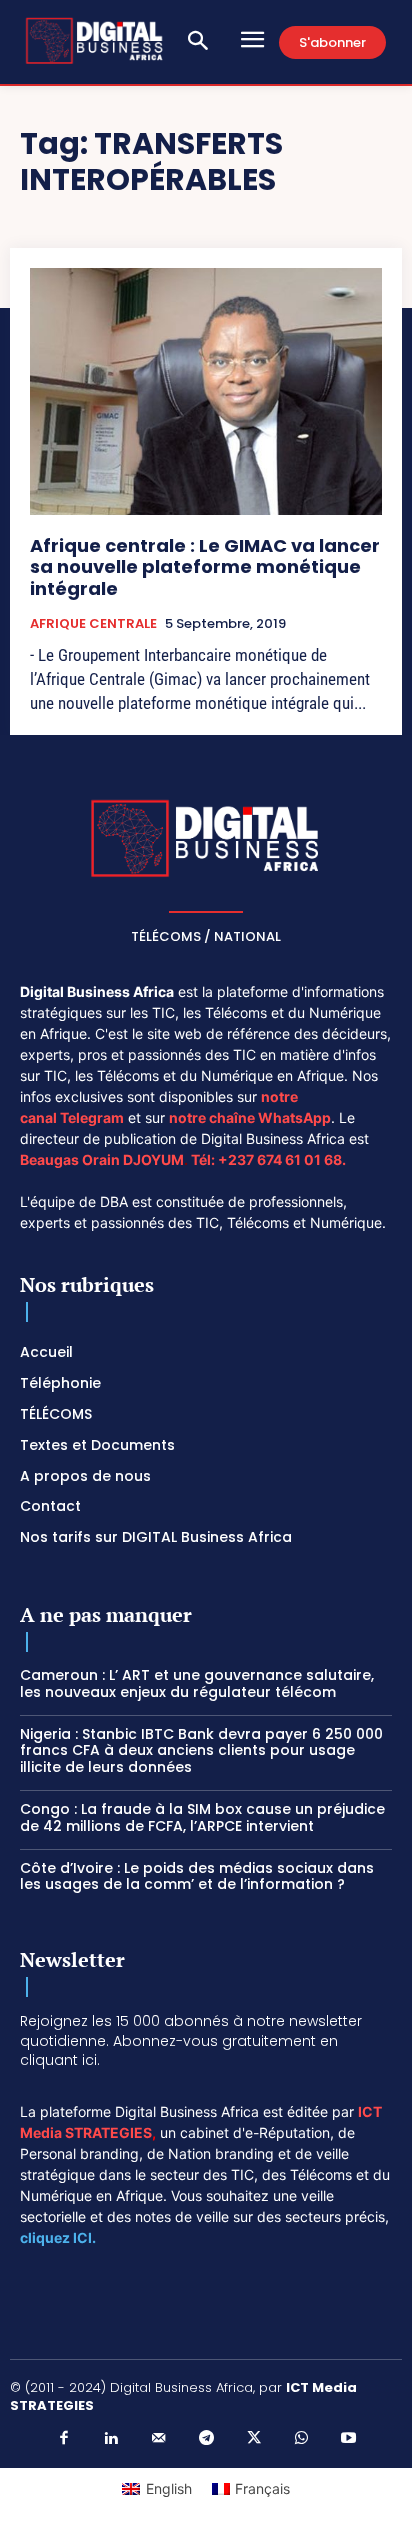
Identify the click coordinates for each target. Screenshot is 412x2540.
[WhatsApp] (301, 2439)
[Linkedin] (111, 2439)
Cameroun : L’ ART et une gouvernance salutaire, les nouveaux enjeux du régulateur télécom (197, 1683)
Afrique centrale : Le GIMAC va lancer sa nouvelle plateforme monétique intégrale (205, 567)
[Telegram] (206, 2439)
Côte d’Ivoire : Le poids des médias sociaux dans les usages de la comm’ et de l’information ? (197, 1876)
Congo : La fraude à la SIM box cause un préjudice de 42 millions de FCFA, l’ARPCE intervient (202, 1817)
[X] (254, 2439)
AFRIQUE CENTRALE (93, 624)
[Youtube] (349, 2439)
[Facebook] (64, 2439)
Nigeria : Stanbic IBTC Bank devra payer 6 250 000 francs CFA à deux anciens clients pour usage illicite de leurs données (201, 1751)
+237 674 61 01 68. (282, 1159)
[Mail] (159, 2439)
